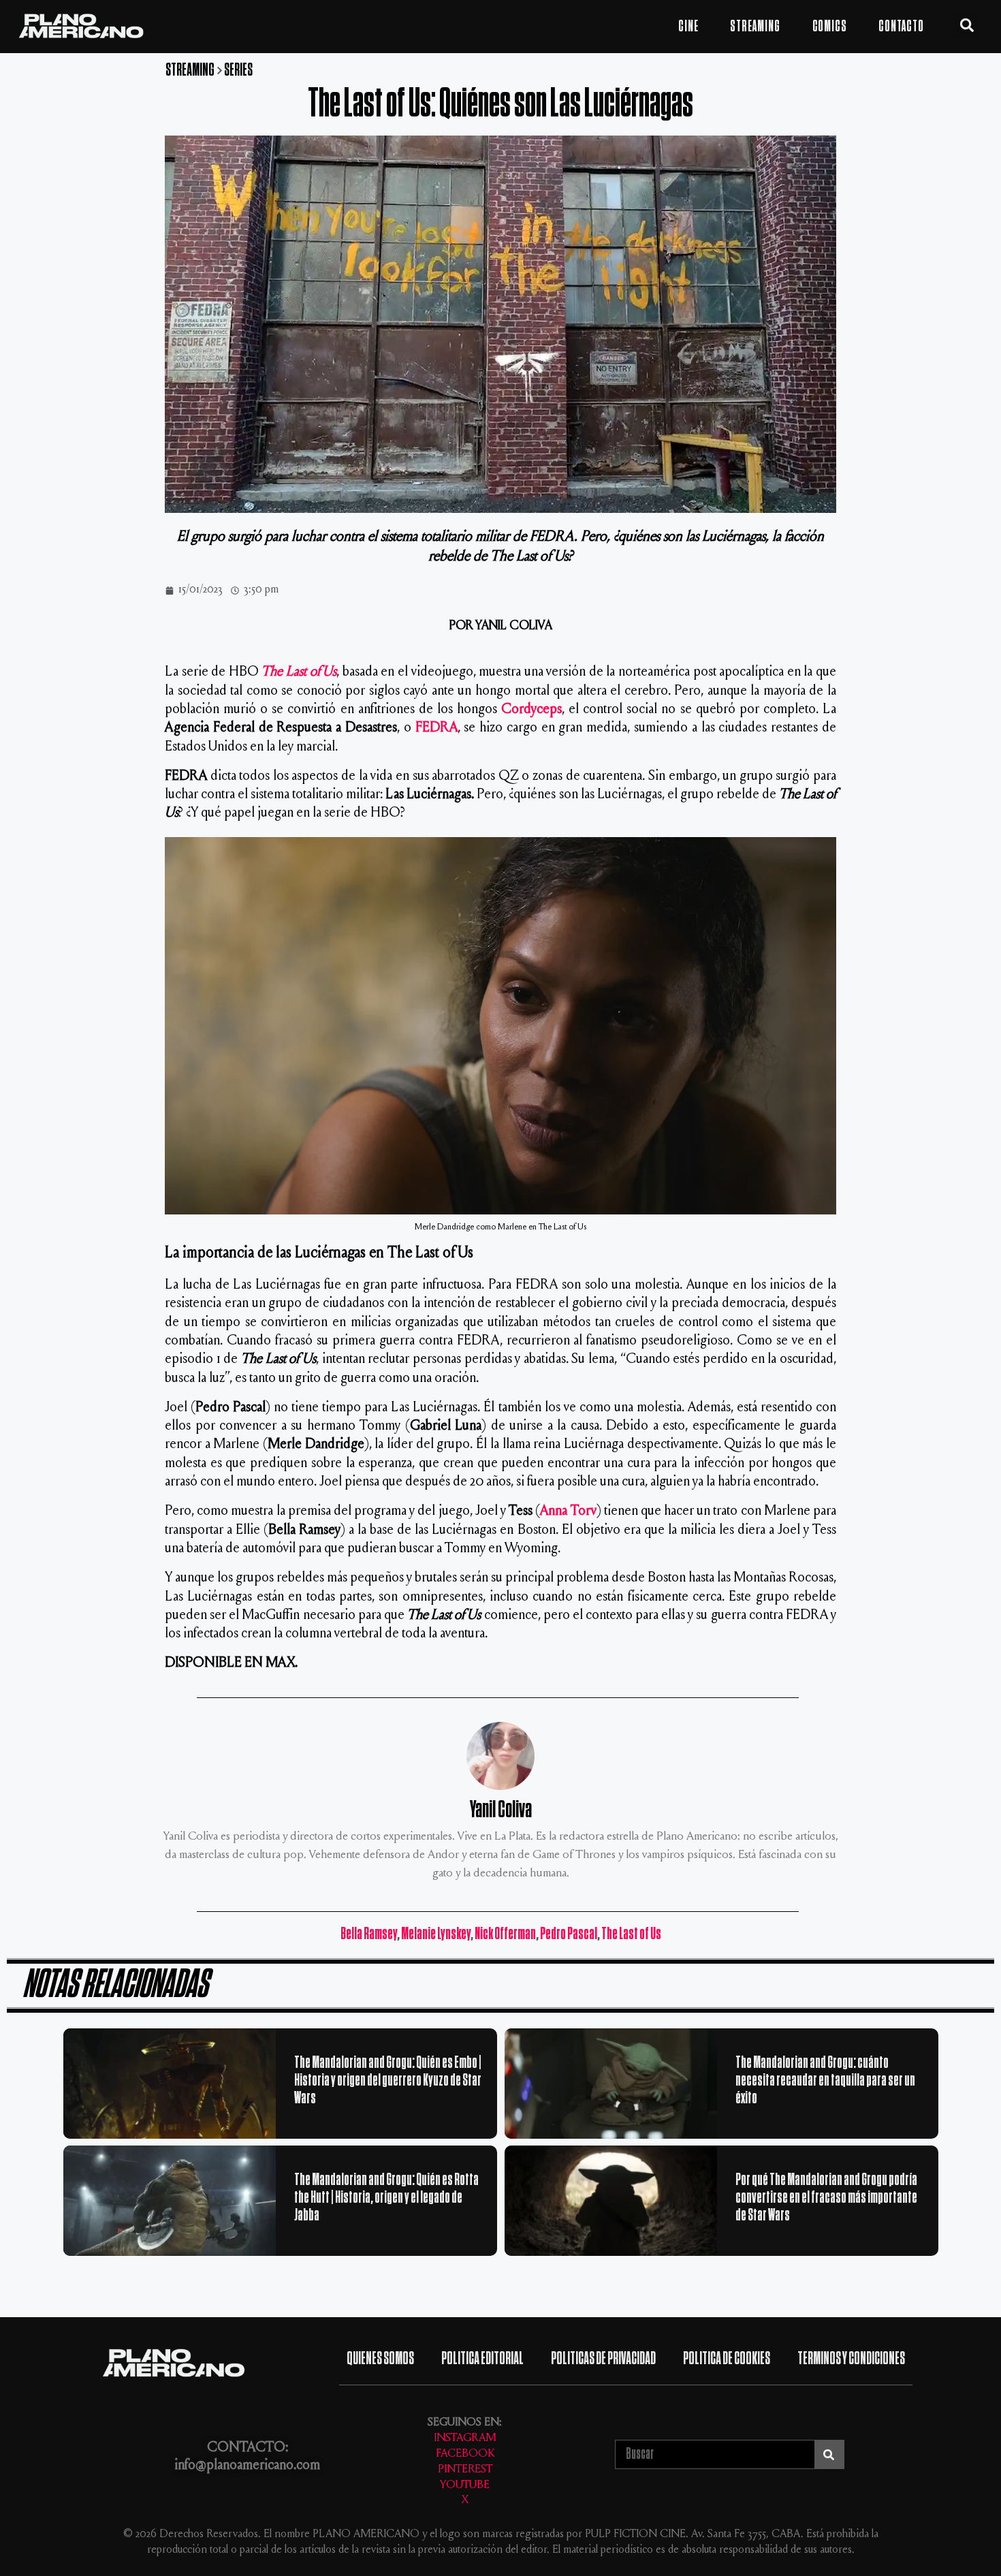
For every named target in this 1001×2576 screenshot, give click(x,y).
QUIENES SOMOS (380, 2358)
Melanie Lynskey (436, 1934)
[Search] (829, 2454)
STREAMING (755, 27)
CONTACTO (901, 27)
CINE (688, 27)
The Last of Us (299, 673)
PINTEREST (465, 2470)
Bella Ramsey (369, 1934)
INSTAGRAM (465, 2439)
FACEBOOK (465, 2454)
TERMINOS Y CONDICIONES (851, 2358)
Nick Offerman (505, 1934)
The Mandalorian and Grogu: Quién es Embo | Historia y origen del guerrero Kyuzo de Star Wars (388, 2080)
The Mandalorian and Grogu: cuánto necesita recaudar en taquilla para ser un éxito (825, 2080)
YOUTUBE (465, 2486)
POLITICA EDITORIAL (482, 2358)
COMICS (830, 27)
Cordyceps (531, 710)
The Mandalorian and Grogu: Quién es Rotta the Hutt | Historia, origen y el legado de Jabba (386, 2197)
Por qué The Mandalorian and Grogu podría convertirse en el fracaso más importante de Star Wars (826, 2197)
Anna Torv (568, 1512)
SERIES (238, 70)
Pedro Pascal (569, 1934)
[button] (967, 25)
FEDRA (436, 728)
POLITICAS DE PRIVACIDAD (603, 2358)
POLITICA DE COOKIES (727, 2358)
